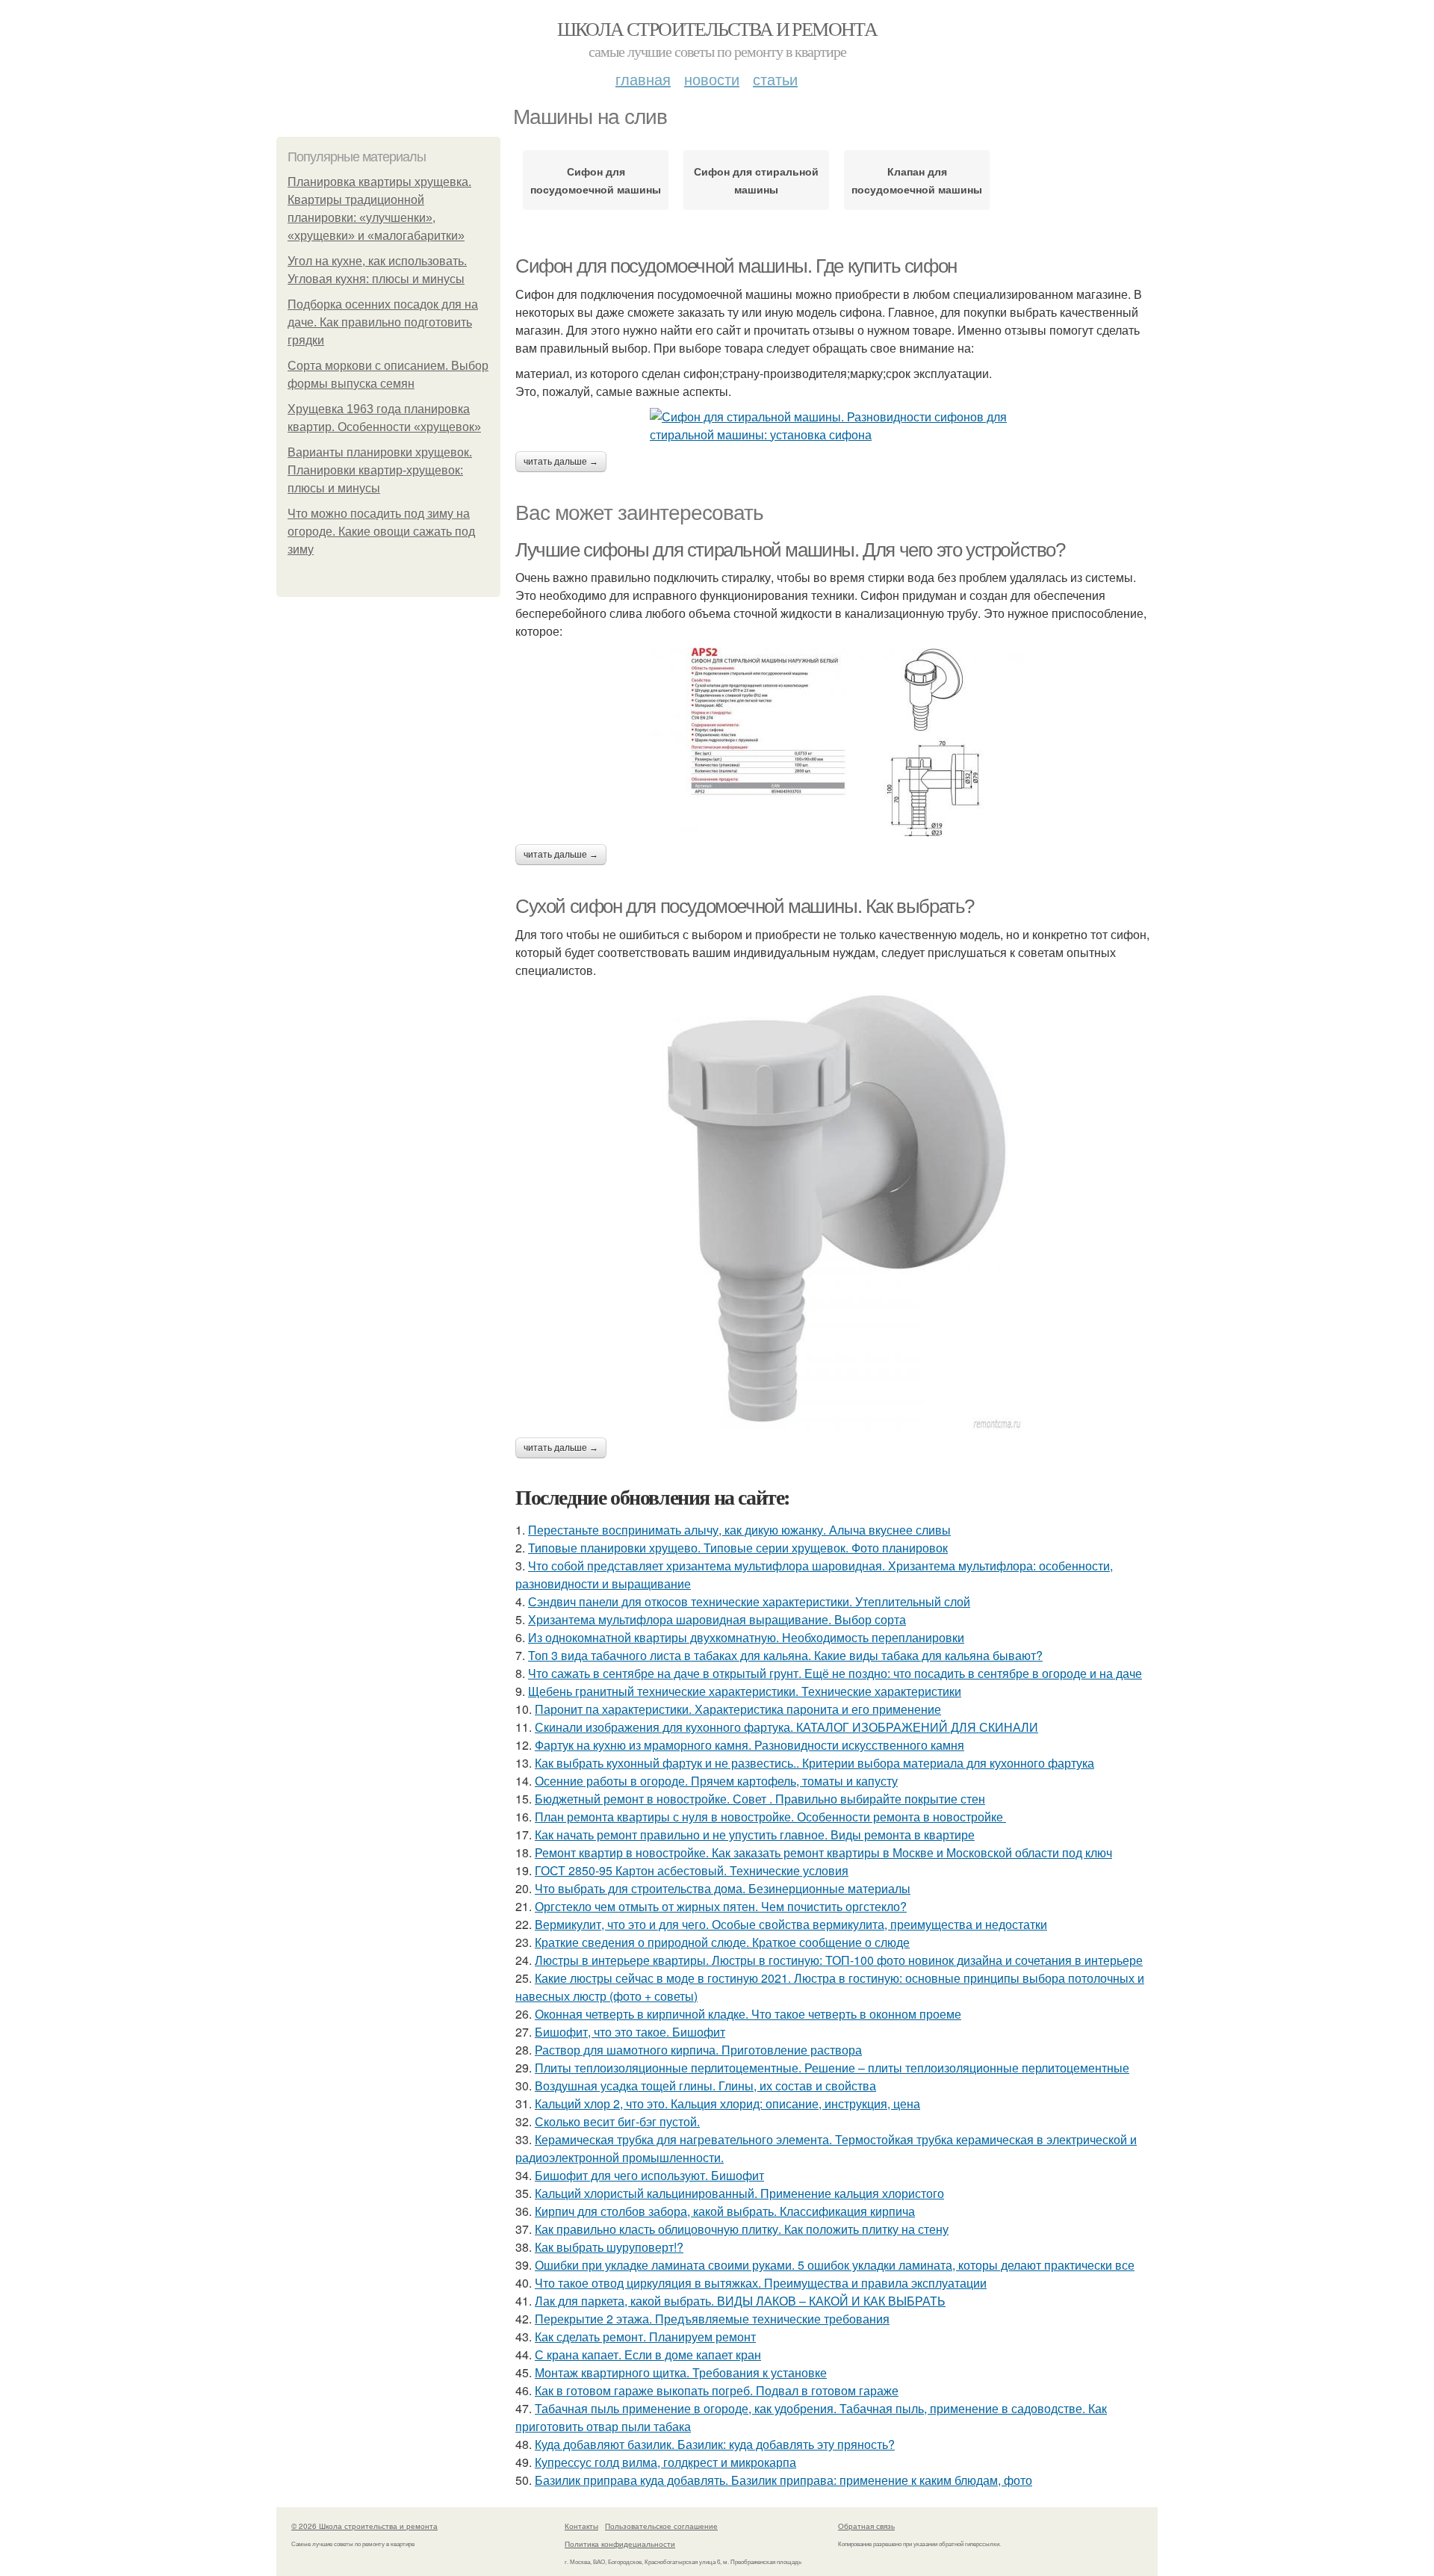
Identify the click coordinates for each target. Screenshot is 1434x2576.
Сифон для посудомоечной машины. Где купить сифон (736, 266)
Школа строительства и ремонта (717, 28)
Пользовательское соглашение (661, 2526)
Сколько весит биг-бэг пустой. (617, 2121)
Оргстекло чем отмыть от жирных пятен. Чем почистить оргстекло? (721, 1906)
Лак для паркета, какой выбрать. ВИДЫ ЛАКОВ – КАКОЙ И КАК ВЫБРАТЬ (740, 2301)
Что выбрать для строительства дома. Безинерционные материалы (723, 1888)
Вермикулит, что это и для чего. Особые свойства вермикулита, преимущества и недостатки (791, 1924)
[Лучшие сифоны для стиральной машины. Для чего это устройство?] (836, 742)
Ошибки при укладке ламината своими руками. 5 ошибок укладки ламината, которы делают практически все (835, 2265)
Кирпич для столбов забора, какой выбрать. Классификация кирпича (725, 2211)
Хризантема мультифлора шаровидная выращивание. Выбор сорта (717, 1619)
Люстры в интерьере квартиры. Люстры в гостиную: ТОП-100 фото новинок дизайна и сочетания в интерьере (839, 1960)
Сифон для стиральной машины (756, 180)
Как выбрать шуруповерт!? (609, 2247)
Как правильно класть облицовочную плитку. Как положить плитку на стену (742, 2229)
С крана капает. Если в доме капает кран (648, 2354)
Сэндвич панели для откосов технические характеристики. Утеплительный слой (749, 1601)
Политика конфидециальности (620, 2544)
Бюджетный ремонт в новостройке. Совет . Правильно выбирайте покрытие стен (760, 1799)
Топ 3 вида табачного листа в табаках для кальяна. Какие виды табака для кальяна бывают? (785, 1655)
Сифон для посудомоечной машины (596, 180)
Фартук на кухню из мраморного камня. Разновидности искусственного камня (749, 1745)
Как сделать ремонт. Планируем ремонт (645, 2337)
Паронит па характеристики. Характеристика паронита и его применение (738, 1709)
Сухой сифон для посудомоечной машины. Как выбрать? (745, 906)
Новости (712, 79)
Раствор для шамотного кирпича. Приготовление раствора (698, 2050)
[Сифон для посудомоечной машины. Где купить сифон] (836, 426)
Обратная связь (866, 2526)
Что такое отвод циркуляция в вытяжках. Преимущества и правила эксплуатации (761, 2283)
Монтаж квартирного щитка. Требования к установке (681, 2372)
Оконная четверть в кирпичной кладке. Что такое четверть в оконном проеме (748, 2014)
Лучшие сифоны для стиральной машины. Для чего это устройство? (790, 550)
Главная (643, 79)
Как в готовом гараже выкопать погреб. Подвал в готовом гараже (717, 2390)
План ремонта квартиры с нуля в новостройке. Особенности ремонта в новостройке (770, 1817)
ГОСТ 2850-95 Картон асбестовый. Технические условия (692, 1870)
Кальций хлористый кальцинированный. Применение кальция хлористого (739, 2193)
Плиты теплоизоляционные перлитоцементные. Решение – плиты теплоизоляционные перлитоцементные (832, 2068)
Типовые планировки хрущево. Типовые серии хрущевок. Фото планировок (738, 1548)
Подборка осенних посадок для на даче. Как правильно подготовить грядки (383, 322)
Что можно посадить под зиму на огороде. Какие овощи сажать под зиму (381, 532)
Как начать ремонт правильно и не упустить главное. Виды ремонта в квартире (755, 1835)
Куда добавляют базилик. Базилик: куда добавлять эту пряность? (715, 2444)
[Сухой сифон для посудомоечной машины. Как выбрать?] (836, 1208)
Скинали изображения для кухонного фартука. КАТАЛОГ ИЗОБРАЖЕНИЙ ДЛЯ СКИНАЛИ (786, 1727)
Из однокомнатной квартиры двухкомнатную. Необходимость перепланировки (746, 1637)
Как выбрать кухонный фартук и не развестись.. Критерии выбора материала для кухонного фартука (814, 1763)
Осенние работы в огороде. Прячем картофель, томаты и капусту (716, 1781)
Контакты (581, 2526)
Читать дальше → (561, 462)
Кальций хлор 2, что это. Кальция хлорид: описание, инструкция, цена (727, 2103)
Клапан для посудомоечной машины (917, 180)
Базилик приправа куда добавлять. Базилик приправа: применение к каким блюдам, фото (783, 2480)
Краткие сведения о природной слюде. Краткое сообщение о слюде (722, 1942)
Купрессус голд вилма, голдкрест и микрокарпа (665, 2462)
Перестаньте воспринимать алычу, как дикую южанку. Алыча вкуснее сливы (739, 1530)
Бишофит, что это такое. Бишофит (630, 2032)
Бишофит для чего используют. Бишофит (649, 2175)
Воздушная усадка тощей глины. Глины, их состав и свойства (705, 2086)
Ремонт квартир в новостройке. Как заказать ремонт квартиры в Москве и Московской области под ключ (823, 1852)
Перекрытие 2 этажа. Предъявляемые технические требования (712, 2319)
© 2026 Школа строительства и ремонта (364, 2526)
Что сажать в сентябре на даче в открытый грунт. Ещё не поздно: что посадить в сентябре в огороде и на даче (835, 1673)
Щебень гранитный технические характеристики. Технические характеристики (745, 1691)
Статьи (775, 79)
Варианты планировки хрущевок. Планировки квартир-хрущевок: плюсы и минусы (380, 470)
